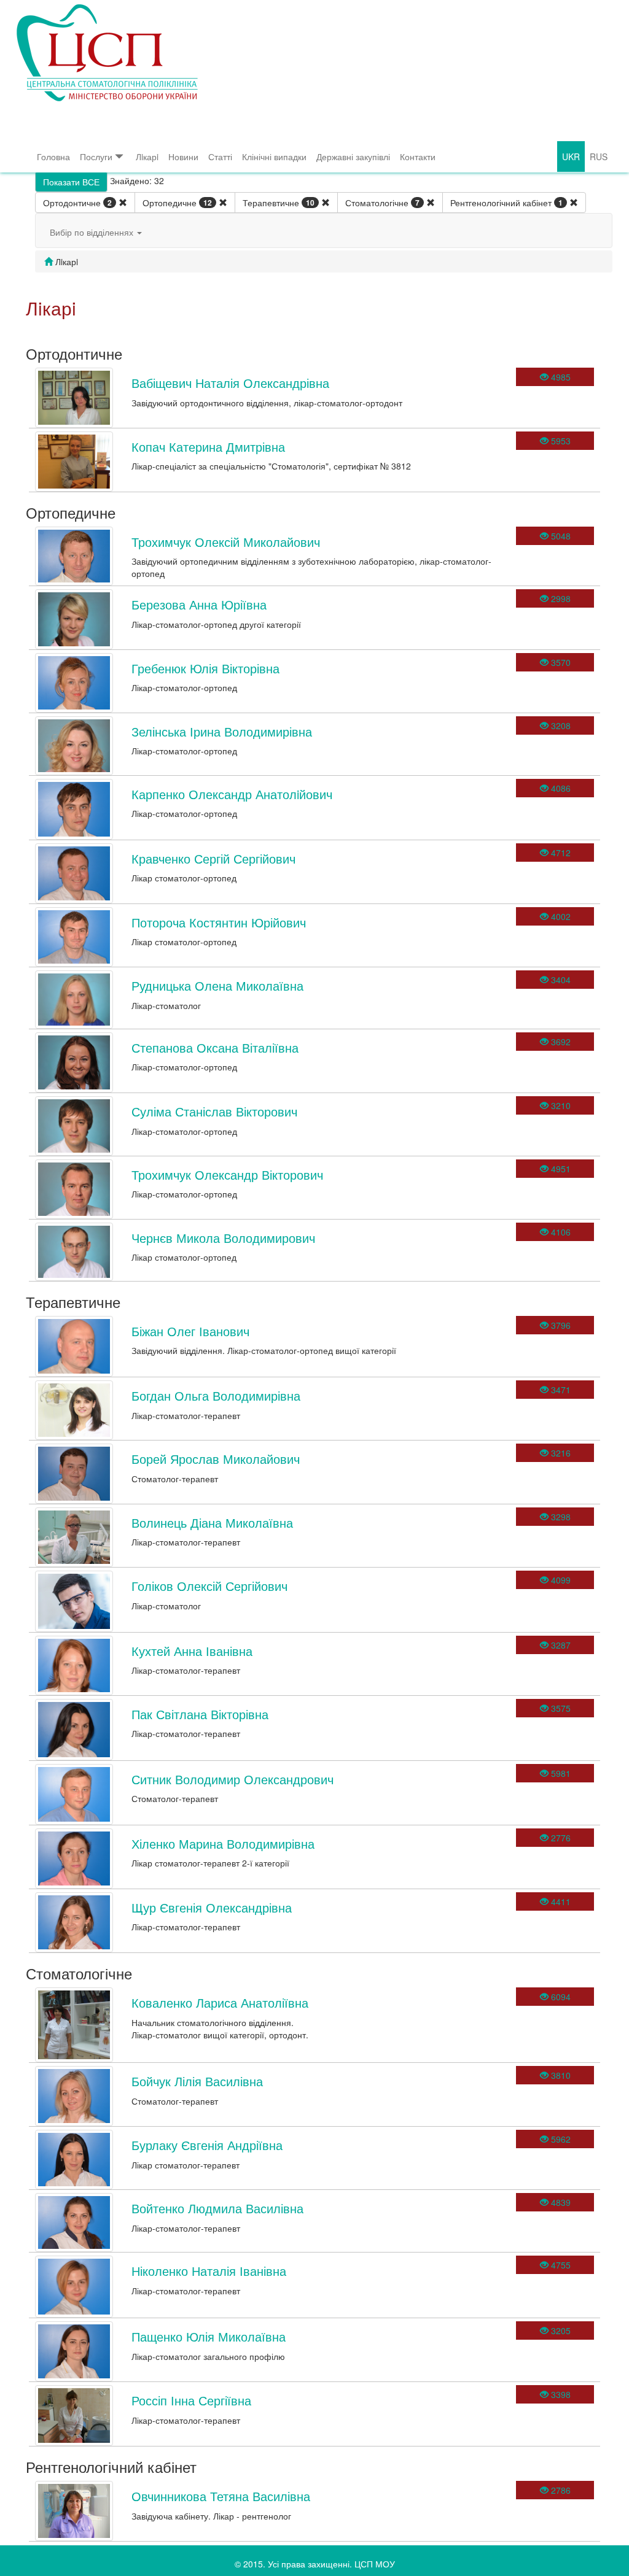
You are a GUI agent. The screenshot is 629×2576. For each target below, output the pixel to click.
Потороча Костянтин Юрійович (219, 922)
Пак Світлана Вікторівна (200, 1714)
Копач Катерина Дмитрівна (208, 447)
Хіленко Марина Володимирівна (223, 1843)
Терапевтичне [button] (279, 203)
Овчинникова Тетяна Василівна (221, 2496)
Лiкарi (147, 157)
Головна (53, 157)
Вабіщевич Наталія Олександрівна (230, 383)
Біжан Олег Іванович (190, 1331)
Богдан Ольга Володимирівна (216, 1395)
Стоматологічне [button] (382, 203)
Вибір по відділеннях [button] (93, 232)
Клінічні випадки (274, 157)
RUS (599, 157)
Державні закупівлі (353, 157)
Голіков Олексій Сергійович (209, 1586)
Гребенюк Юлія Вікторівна (205, 668)
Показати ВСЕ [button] (71, 182)
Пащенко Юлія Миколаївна (209, 2336)
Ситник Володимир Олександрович (232, 1779)
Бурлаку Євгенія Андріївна (207, 2145)
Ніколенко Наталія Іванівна (209, 2271)
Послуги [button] (96, 157)
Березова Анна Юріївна (199, 604)
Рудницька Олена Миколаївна (217, 985)
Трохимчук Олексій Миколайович (226, 542)
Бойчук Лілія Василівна (197, 2081)
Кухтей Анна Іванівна (192, 1651)
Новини (183, 157)
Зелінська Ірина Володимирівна (222, 731)
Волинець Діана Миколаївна (212, 1522)
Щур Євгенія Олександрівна (212, 1907)
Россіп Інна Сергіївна (191, 2400)
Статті (220, 157)
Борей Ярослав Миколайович (216, 1459)
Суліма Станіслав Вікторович (214, 1111)
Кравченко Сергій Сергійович (213, 858)
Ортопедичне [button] (177, 203)
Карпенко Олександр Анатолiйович (232, 794)
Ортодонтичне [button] (77, 203)
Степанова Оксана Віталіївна (215, 1047)
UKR (571, 157)
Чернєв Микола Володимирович (223, 1238)
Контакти (418, 157)
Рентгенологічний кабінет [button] (506, 203)
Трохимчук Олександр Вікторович (227, 1174)
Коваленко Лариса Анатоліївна (220, 2002)
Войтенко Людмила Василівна (217, 2208)
